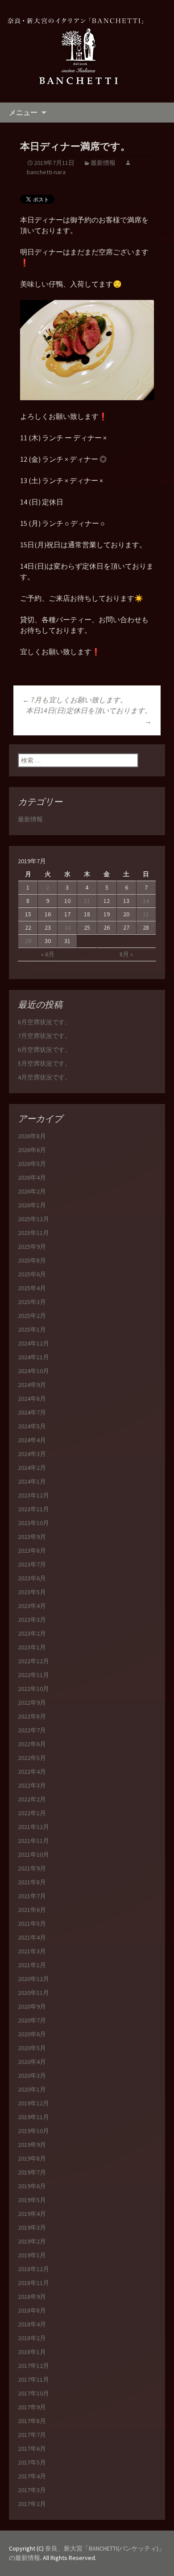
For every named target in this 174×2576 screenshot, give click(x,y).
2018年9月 (32, 2297)
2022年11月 (33, 1675)
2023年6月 (32, 1578)
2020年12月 (33, 1979)
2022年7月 (32, 1730)
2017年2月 (32, 2504)
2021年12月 (33, 1827)
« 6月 (48, 954)
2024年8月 (32, 1399)
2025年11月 (33, 1233)
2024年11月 (33, 1357)
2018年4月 (32, 2324)
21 (146, 914)
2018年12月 (33, 2269)
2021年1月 (32, 1965)
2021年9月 (32, 1868)
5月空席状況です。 (44, 1063)
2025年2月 (32, 1316)
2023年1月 (32, 1647)
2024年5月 (32, 1426)
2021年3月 (32, 1951)
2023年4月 (32, 1606)
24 (67, 927)
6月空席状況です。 (44, 1050)
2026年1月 (32, 1205)
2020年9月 (32, 2006)
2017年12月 (33, 2366)
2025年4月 (32, 1288)
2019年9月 (32, 2145)
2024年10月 (33, 1371)
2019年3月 (32, 2227)
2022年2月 (32, 1799)
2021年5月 (32, 1924)
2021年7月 (32, 1896)
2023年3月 (32, 1620)
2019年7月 (32, 2172)
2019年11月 (33, 2117)
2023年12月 (33, 1495)
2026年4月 (32, 1177)
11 (87, 901)
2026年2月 (32, 1191)
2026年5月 (32, 1164)
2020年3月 (32, 2076)
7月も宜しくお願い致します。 (75, 700)
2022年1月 (32, 1813)
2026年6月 (32, 1150)
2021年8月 (32, 1882)
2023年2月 (32, 1633)
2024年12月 (33, 1343)
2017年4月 (32, 2476)
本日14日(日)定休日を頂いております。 (89, 716)
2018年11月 (33, 2283)
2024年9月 (32, 1385)
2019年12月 (33, 2103)
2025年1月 (32, 1329)
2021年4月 (32, 1937)
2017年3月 (32, 2490)
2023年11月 (33, 1509)
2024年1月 (32, 1481)
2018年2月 (32, 2338)
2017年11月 (33, 2379)
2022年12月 (33, 1661)
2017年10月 (33, 2393)
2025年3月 (32, 1302)
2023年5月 (32, 1592)
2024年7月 (32, 1412)
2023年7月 (32, 1564)
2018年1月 (32, 2352)
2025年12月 (33, 1219)
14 (146, 901)
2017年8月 (32, 2421)
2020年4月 (32, 2062)
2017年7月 (32, 2435)
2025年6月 (32, 1274)
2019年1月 (32, 2255)
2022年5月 (32, 1758)
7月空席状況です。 (44, 1036)
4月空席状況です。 (44, 1077)
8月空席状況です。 (44, 1022)
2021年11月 (33, 1841)
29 (28, 941)
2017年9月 (32, 2407)
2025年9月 (32, 1247)
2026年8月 (32, 1136)
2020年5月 (32, 2048)
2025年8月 (32, 1260)
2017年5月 (32, 2462)
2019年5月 (32, 2200)
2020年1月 (32, 2089)
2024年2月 (32, 1468)
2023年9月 (32, 1537)
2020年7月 (32, 2020)
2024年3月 (32, 1454)
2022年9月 (32, 1702)
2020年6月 (32, 2034)
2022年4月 (32, 1772)
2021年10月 (33, 1854)
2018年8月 (32, 2310)
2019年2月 (32, 2241)
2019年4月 (32, 2214)
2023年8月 (32, 1551)
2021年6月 (32, 1910)
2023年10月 (33, 1523)
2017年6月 (32, 2449)
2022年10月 (33, 1689)
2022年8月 (32, 1716)
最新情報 (103, 163)
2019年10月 (33, 2131)
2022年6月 (32, 1744)
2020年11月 (33, 1993)
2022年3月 (32, 1785)
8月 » (126, 954)
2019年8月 (32, 2158)
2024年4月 (32, 1440)
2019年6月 (32, 2186)
